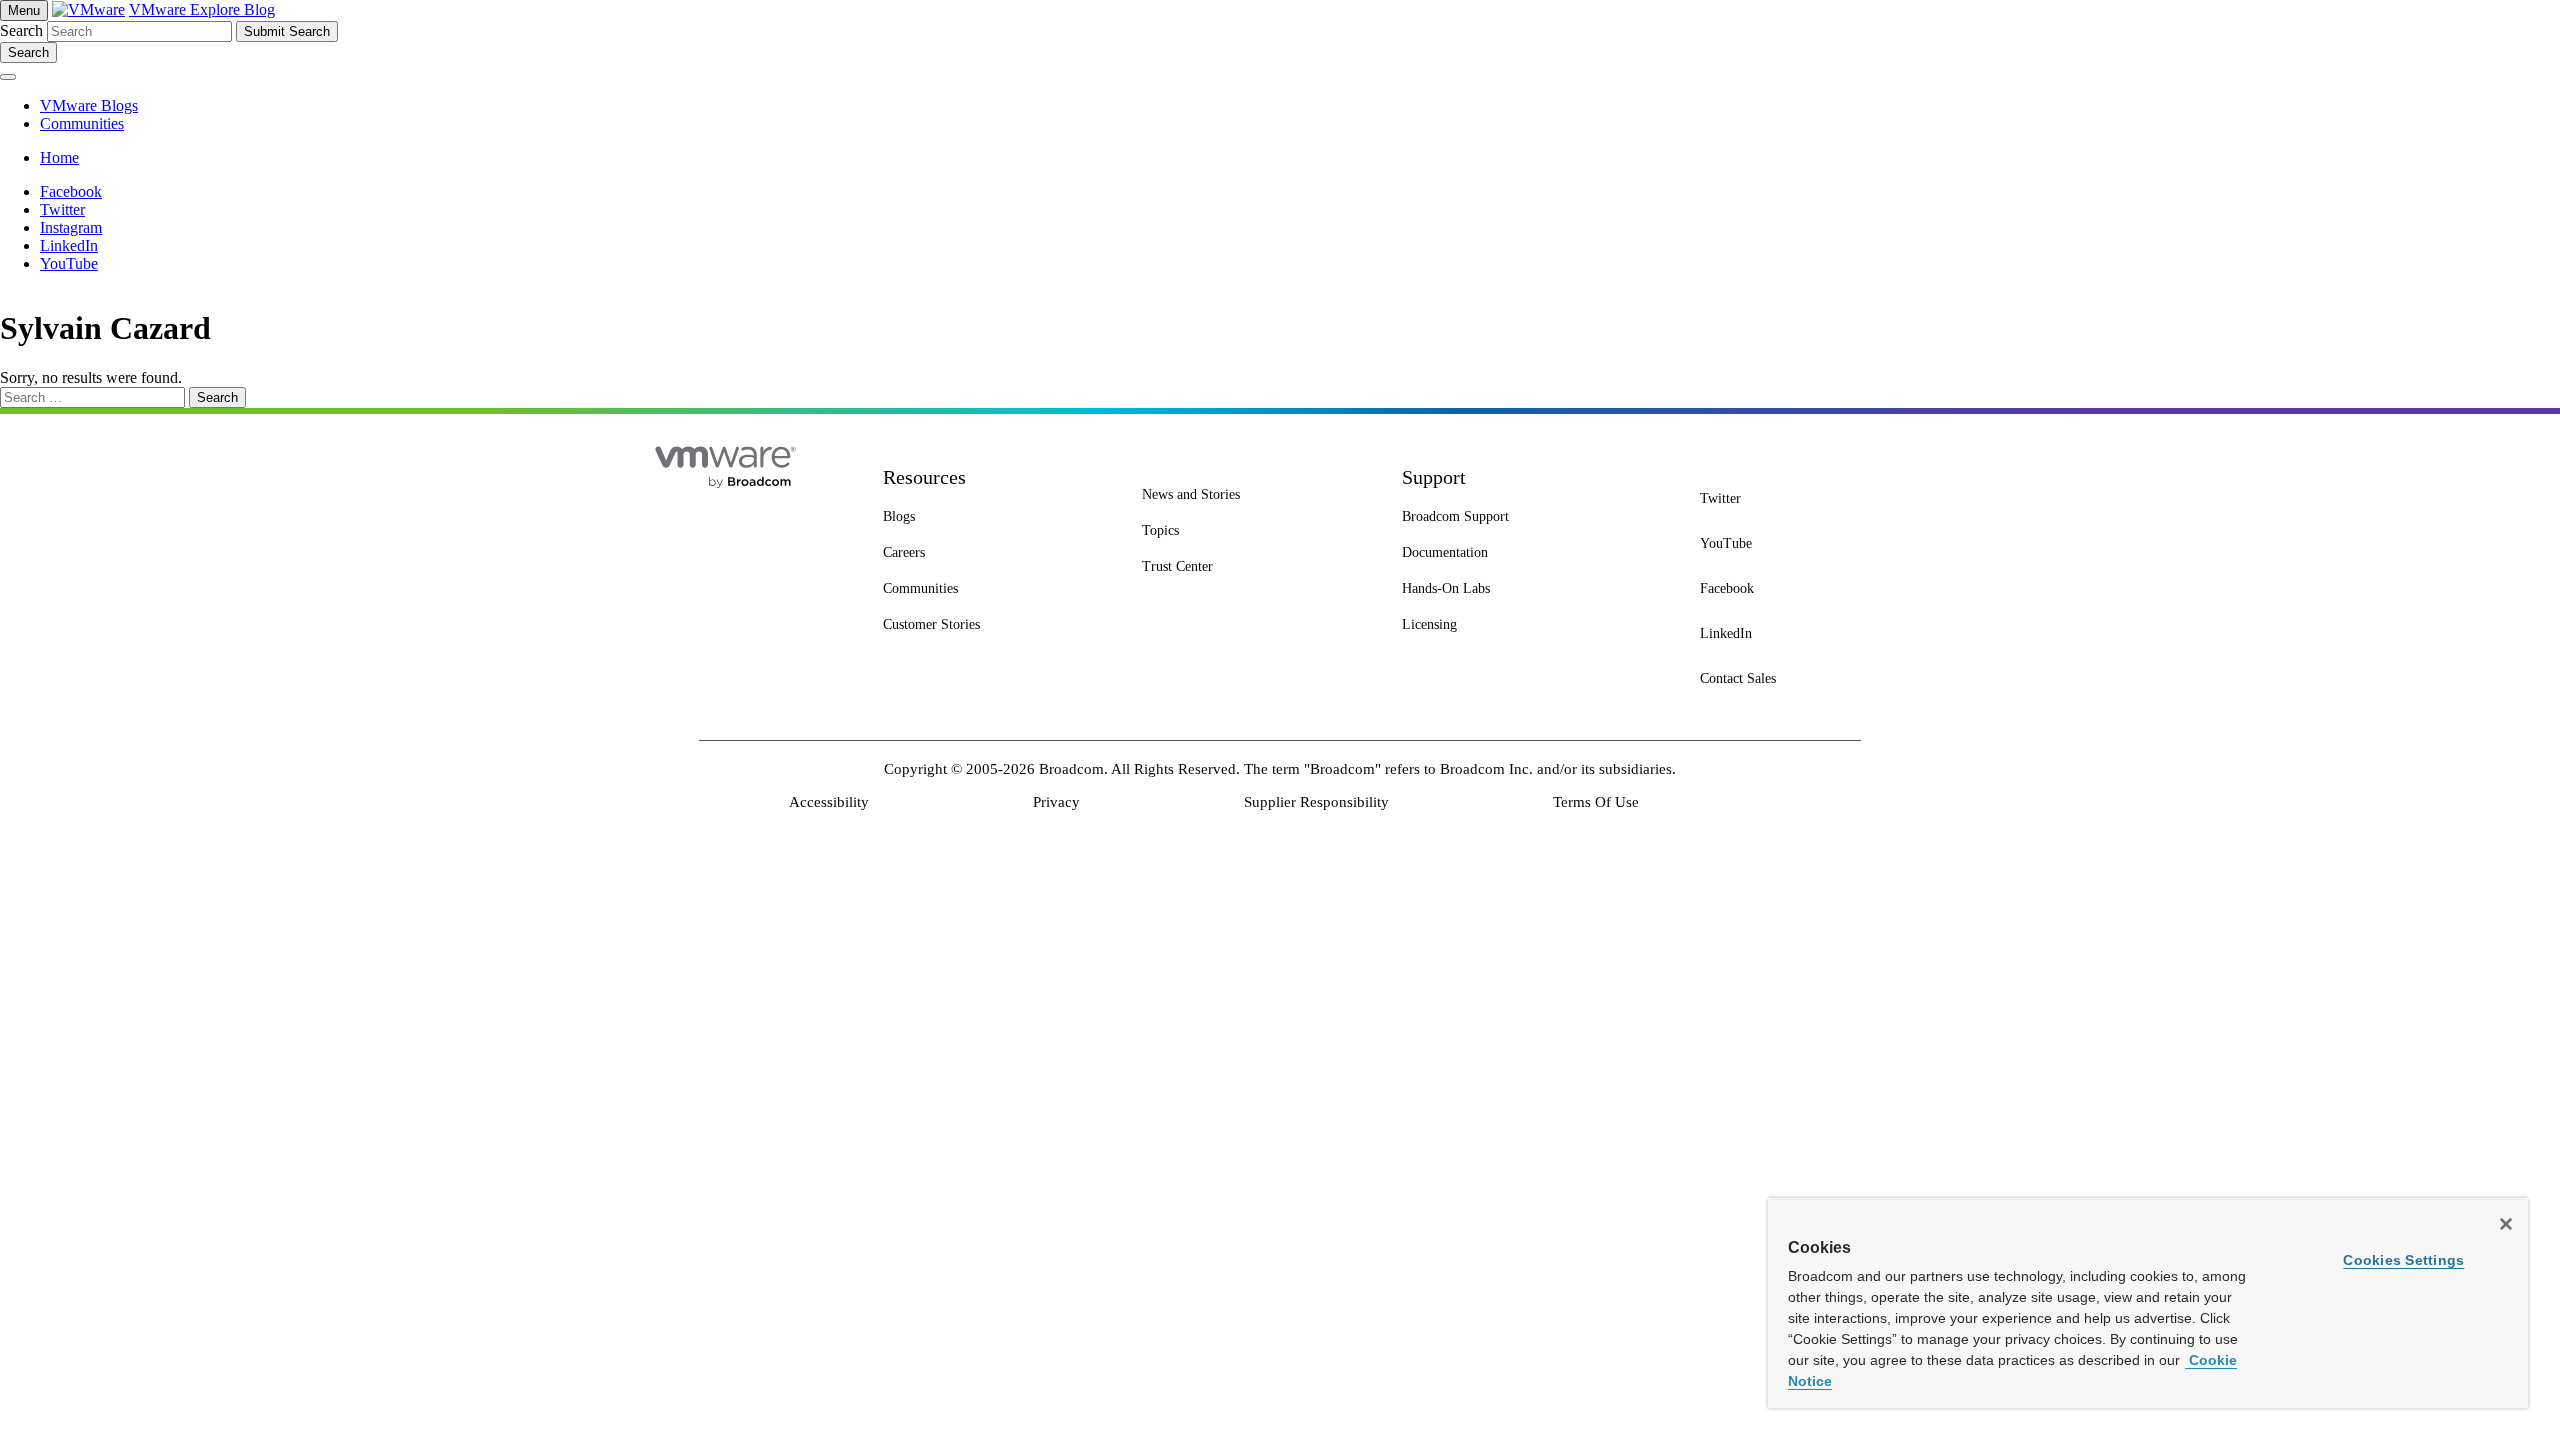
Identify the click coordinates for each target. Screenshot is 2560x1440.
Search (21, 30)
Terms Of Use (1596, 802)
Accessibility (829, 802)
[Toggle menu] (8, 77)
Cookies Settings (2403, 1260)
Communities (82, 123)
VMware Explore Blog (202, 9)
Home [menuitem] (59, 157)
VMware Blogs (89, 105)
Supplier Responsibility (1316, 802)
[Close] (2506, 1224)
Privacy (1056, 802)
